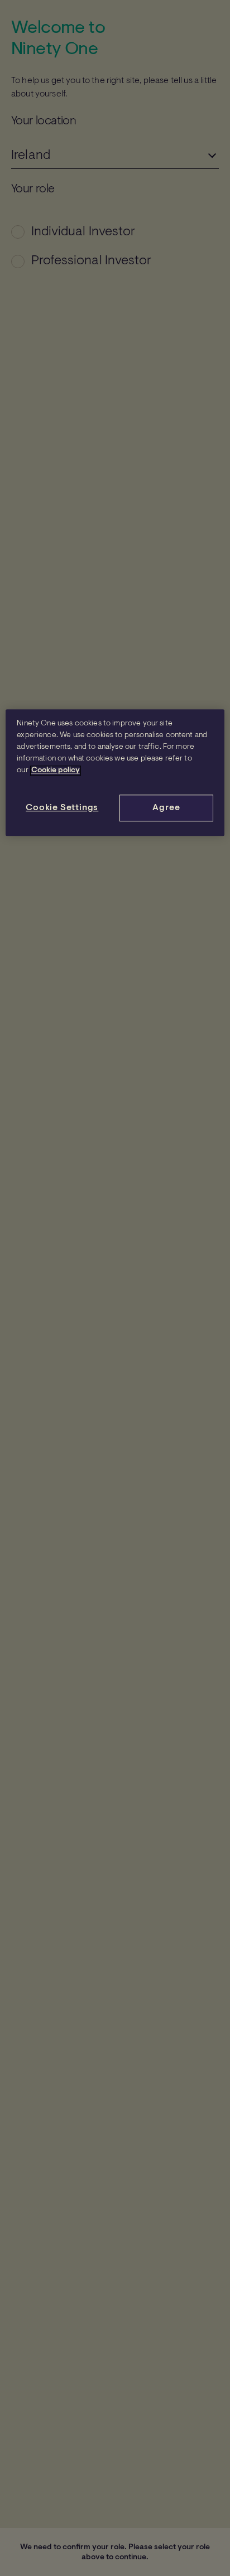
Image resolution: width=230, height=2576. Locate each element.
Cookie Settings (62, 808)
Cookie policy (56, 771)
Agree (166, 808)
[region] (115, 773)
